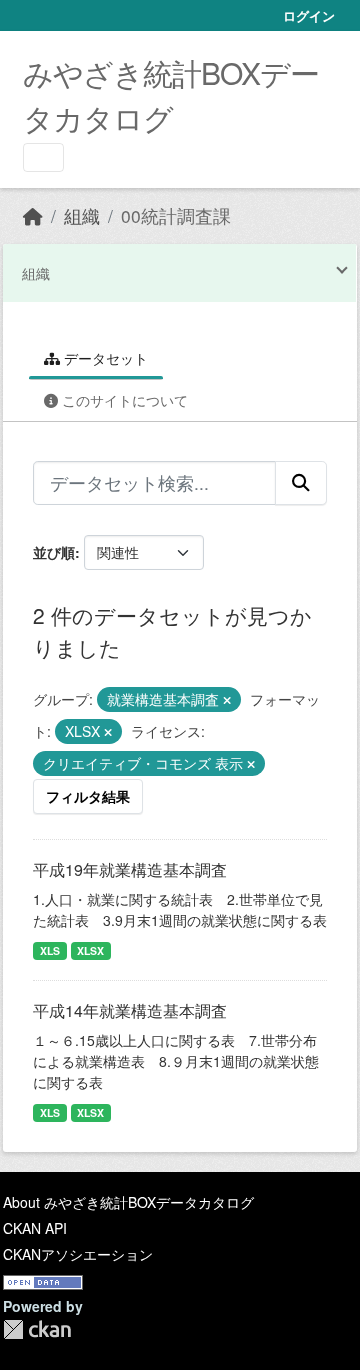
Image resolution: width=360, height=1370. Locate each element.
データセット (104, 358)
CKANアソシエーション (78, 1254)
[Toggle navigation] (43, 157)
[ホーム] (33, 215)
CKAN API (35, 1228)
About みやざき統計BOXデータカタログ (128, 1202)
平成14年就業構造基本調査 (130, 1010)
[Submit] (301, 483)
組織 (82, 215)
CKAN (37, 1329)
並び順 (54, 552)
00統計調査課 (176, 215)
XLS (50, 950)
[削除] (227, 700)
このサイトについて (123, 400)
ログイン (309, 15)
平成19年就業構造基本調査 (130, 869)
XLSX (90, 950)
